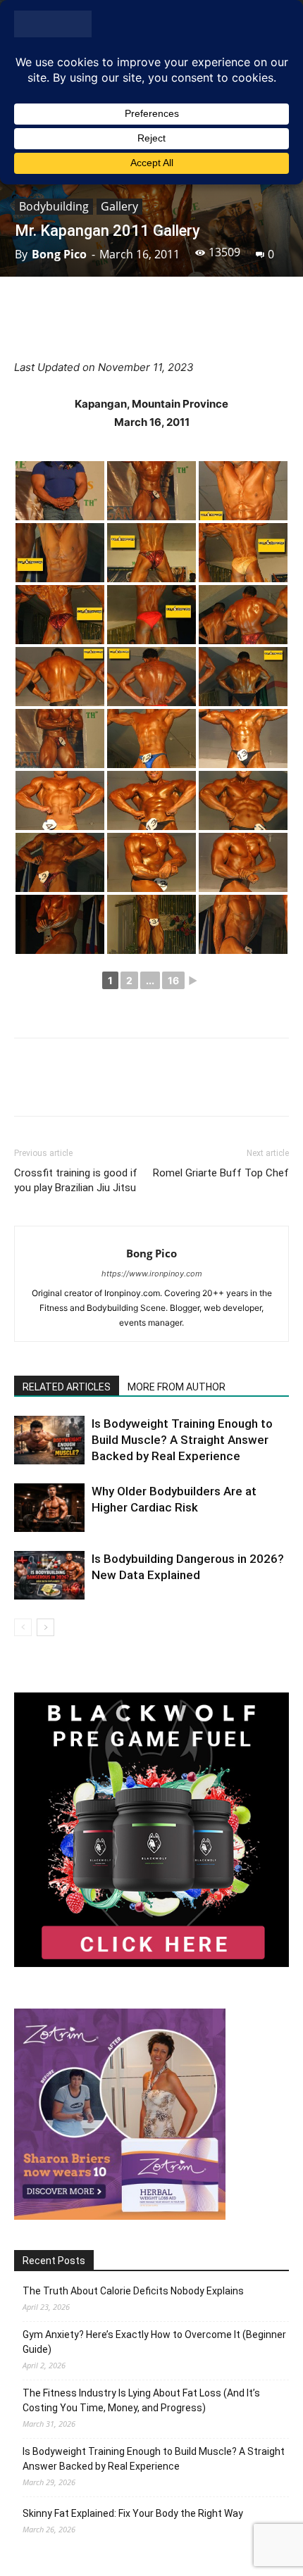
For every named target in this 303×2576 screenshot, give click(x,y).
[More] (258, 325)
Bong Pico (59, 254)
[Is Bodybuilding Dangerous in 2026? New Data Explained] (49, 1575)
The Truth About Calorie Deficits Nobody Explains (133, 2291)
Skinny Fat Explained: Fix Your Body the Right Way (133, 2513)
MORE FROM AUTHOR (177, 1387)
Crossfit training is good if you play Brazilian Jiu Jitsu (76, 1180)
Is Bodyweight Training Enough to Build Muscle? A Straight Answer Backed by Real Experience (182, 1440)
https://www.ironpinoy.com (152, 1274)
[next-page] (45, 1627)
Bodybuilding (54, 206)
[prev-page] (23, 1627)
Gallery (119, 206)
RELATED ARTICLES (67, 1387)
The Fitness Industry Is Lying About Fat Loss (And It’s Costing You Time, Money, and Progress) (141, 2400)
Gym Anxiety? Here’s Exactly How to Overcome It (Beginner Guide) (154, 2342)
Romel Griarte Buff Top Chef (221, 1173)
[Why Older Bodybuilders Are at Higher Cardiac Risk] (49, 1508)
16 (173, 980)
